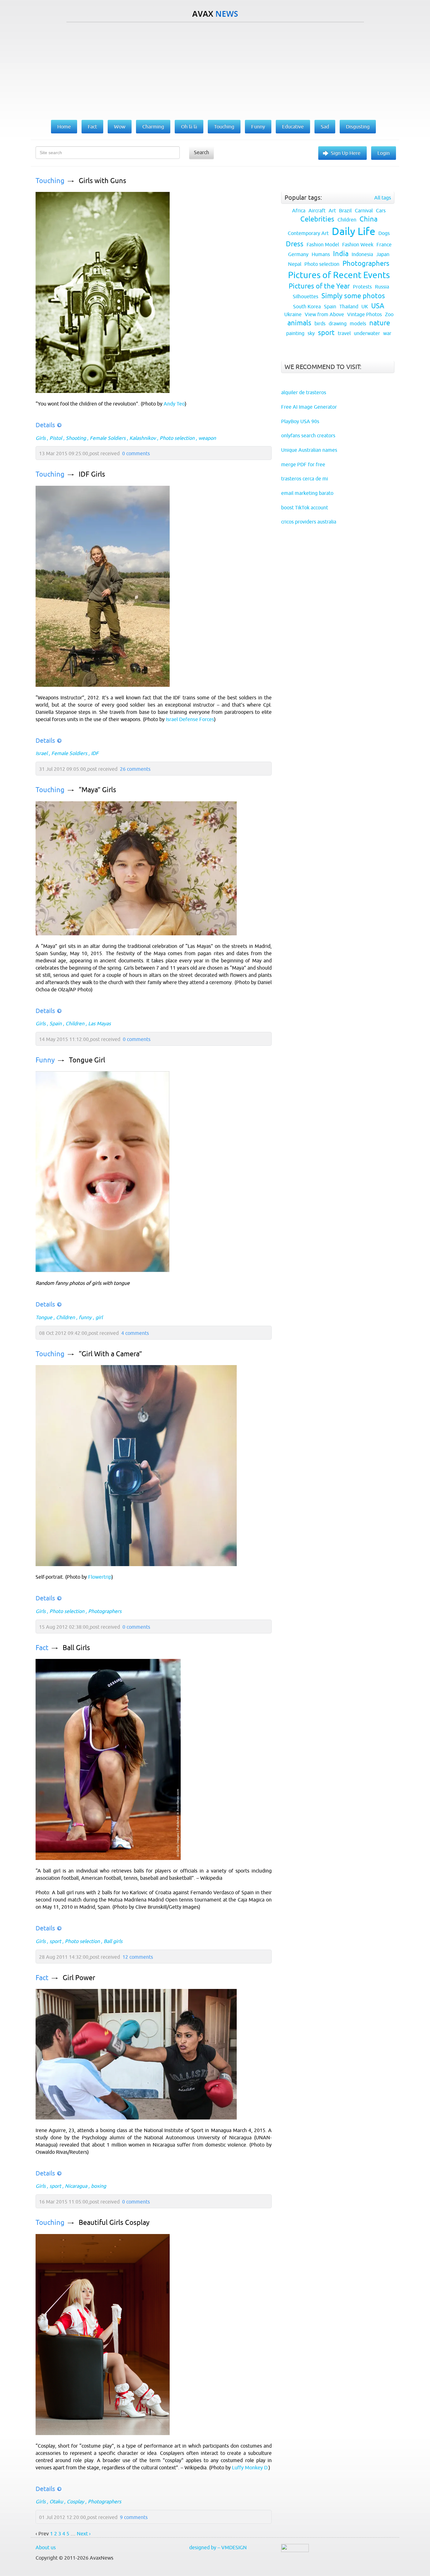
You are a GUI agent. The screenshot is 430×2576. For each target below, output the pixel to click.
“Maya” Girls (97, 790)
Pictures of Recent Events (339, 275)
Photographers (105, 1611)
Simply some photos (353, 296)
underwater (367, 333)
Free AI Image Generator (309, 407)
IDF (95, 753)
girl (99, 1317)
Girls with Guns (102, 181)
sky (311, 333)
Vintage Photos (365, 314)
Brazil (345, 210)
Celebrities (317, 219)
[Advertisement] (215, 70)
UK (365, 306)
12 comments (138, 1957)
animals (299, 323)
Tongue (44, 1317)
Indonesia (362, 254)
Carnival (364, 210)
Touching (50, 181)
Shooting (76, 438)
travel (344, 333)
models (358, 323)
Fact (42, 1648)
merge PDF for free (303, 464)
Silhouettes (306, 296)
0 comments (136, 453)
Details (45, 425)
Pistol (56, 438)
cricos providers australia (309, 522)
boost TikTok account (305, 507)
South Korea (307, 306)
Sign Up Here (346, 153)
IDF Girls (92, 474)
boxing (99, 2186)
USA (378, 306)
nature (380, 323)
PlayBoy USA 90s (300, 421)
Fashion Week (358, 244)
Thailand (349, 306)
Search (201, 152)
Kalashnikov (143, 438)
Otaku (56, 2501)
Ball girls (113, 1941)
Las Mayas (99, 1023)
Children (75, 1023)
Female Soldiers (108, 438)
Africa (299, 210)
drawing (338, 323)
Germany (298, 254)
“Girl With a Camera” (110, 1354)
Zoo (389, 314)
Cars (381, 210)
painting (295, 333)
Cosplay (75, 2501)
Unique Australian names (309, 450)
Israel (42, 753)
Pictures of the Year (319, 286)
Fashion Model (323, 244)
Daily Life (354, 231)
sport (55, 1941)
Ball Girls (76, 1648)
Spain (56, 1023)
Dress (295, 244)
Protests (362, 287)
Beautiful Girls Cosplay (114, 2223)
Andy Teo (174, 404)
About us (46, 2547)
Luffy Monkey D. (250, 2467)
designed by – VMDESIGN (218, 2547)
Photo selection (177, 438)
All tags (383, 198)
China (368, 219)
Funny (45, 1060)
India (341, 254)
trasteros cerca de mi (305, 479)
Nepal (295, 264)
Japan (383, 254)
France (384, 244)
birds (320, 323)
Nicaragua (76, 2186)
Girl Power (79, 1978)
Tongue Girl (87, 1060)
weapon (207, 438)
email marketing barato (307, 493)
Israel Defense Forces (190, 719)
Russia (382, 287)
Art (332, 210)
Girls (41, 438)
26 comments (135, 769)
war (387, 333)
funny (85, 1317)
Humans (321, 254)
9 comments (134, 2517)
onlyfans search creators (308, 435)
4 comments (135, 1333)
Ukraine (293, 314)
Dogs (384, 233)
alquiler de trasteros (304, 392)
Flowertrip (100, 1577)
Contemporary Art (308, 233)
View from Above (324, 314)
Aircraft (317, 210)
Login (384, 153)
